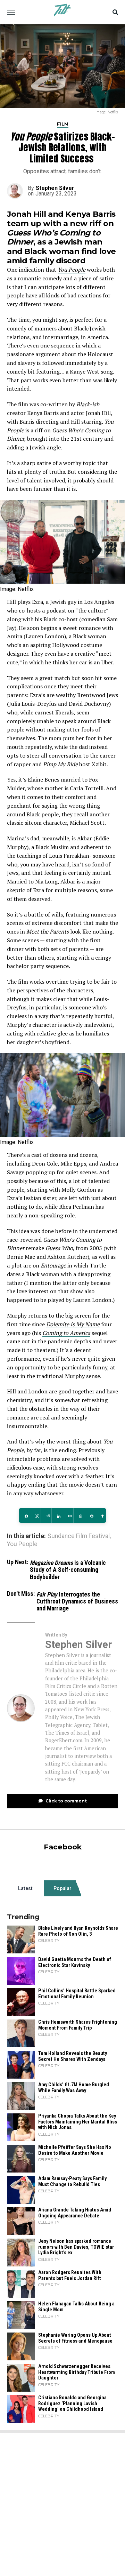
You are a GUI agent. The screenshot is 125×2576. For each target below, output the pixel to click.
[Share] (24, 1516)
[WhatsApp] (79, 1516)
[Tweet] (35, 1516)
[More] (101, 1516)
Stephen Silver (55, 188)
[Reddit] (46, 1516)
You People (72, 270)
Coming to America (66, 1333)
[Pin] (90, 1516)
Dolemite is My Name (73, 1324)
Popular (62, 1888)
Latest (25, 1888)
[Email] (68, 1516)
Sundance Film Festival (79, 1536)
